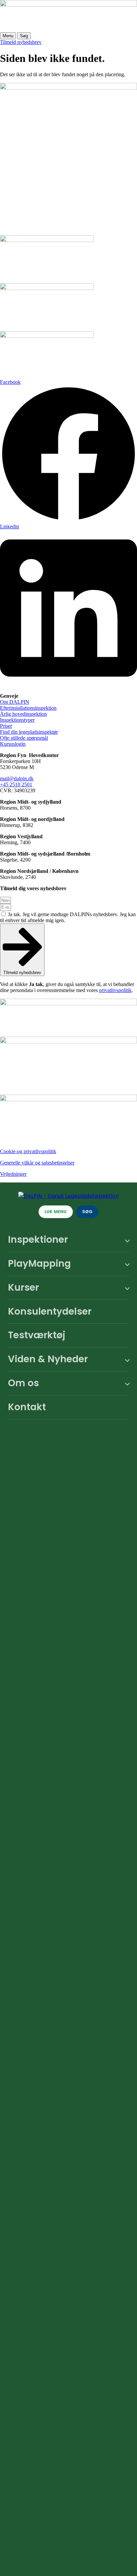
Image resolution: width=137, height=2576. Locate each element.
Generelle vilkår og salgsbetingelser (37, 1163)
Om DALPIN (15, 702)
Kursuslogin (13, 744)
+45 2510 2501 (16, 784)
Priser (6, 726)
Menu (8, 36)
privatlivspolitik (115, 990)
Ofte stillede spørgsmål (24, 738)
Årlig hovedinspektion (23, 714)
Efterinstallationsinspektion (28, 708)
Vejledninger (13, 1174)
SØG (87, 1212)
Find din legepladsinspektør (29, 732)
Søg (24, 36)
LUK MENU (56, 1212)
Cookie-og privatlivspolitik (28, 1151)
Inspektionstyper (17, 720)
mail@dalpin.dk (17, 778)
